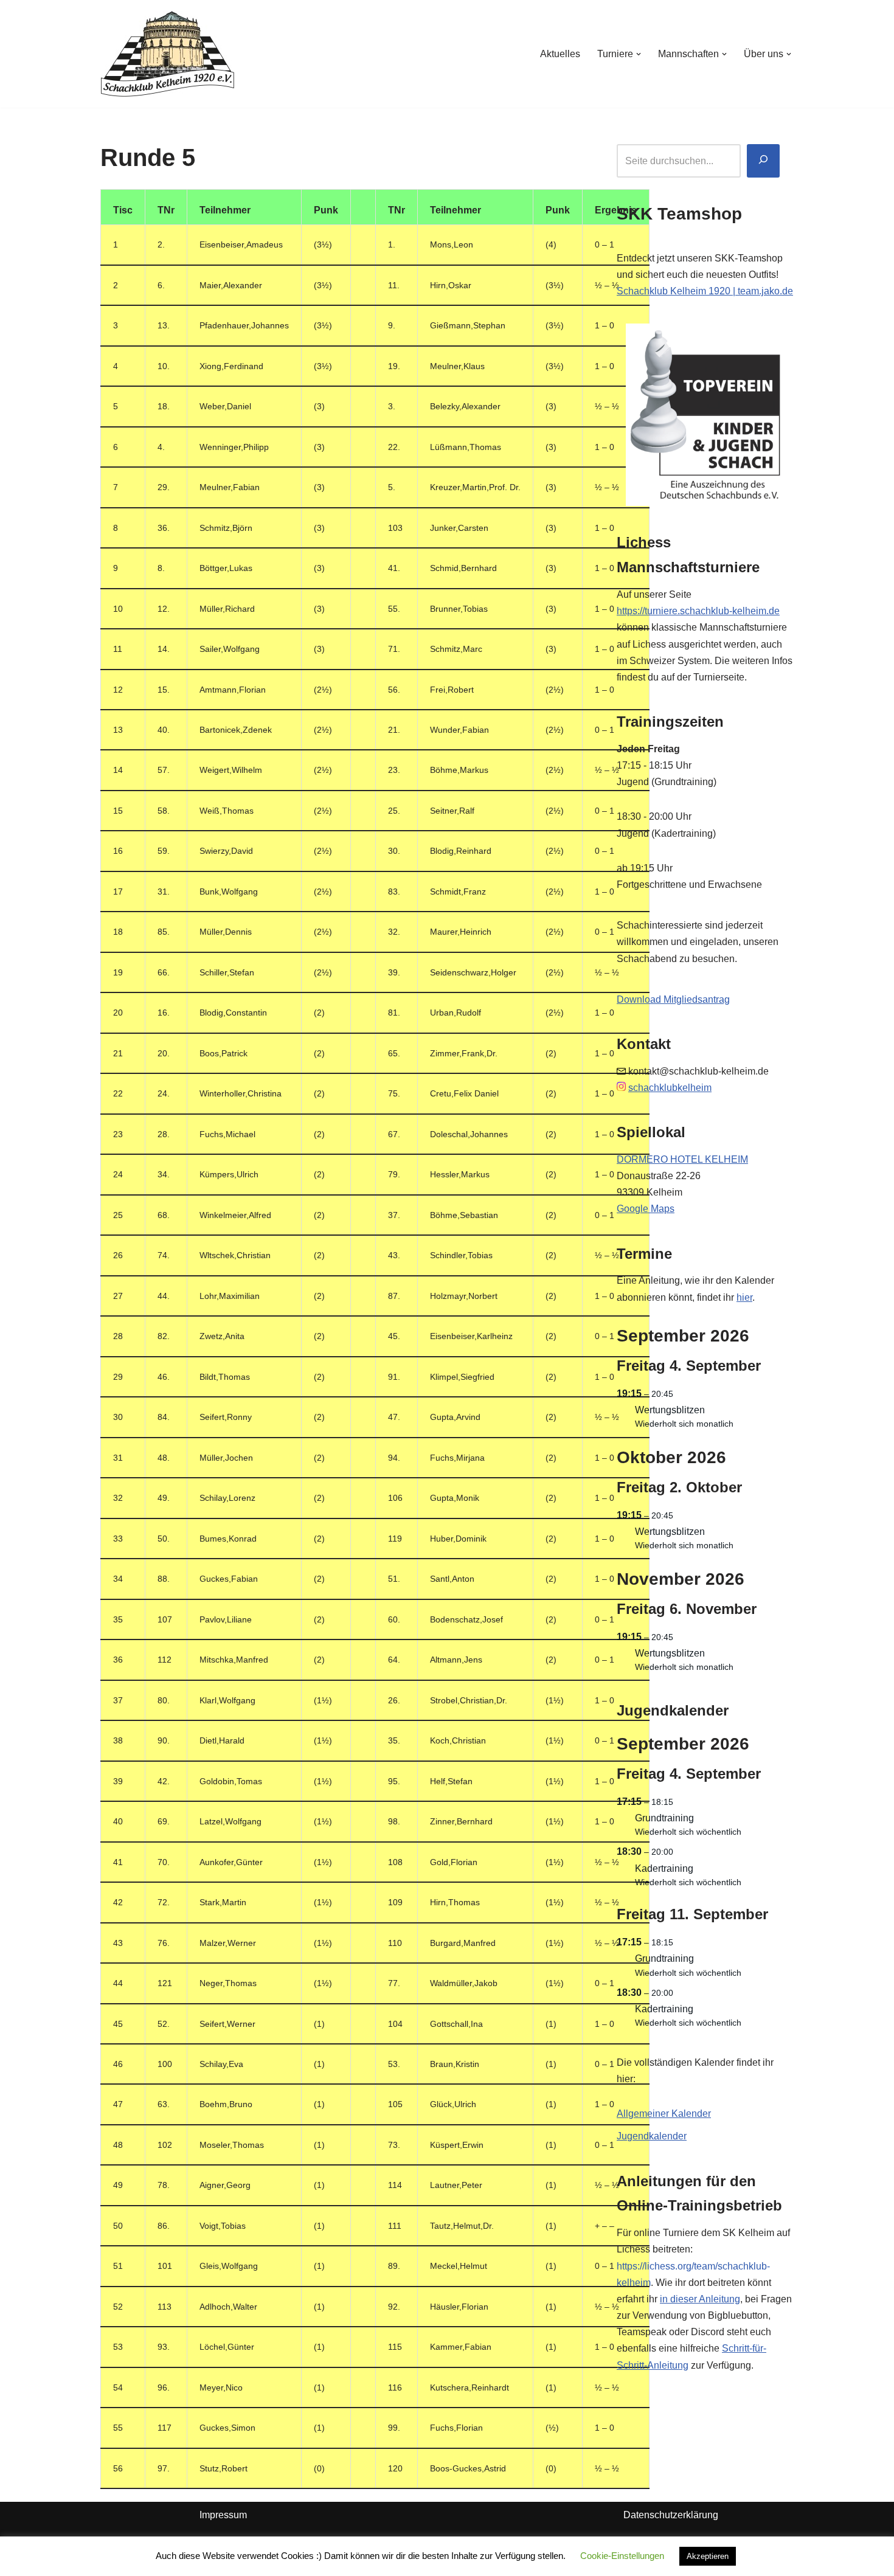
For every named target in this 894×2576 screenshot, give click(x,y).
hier (744, 1297)
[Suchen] (763, 161)
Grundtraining (664, 1818)
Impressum (223, 2515)
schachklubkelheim (670, 1088)
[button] (639, 54)
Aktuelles (560, 54)
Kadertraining (664, 1868)
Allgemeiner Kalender (664, 2114)
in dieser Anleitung (700, 2299)
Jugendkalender (652, 2136)
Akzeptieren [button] (708, 2556)
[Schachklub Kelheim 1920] (168, 54)
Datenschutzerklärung (671, 2515)
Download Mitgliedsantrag (673, 999)
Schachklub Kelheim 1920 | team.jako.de (705, 291)
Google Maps (646, 1209)
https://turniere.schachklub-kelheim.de (698, 611)
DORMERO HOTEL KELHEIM (682, 1159)
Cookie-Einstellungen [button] (622, 2556)
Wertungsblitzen (670, 1410)
